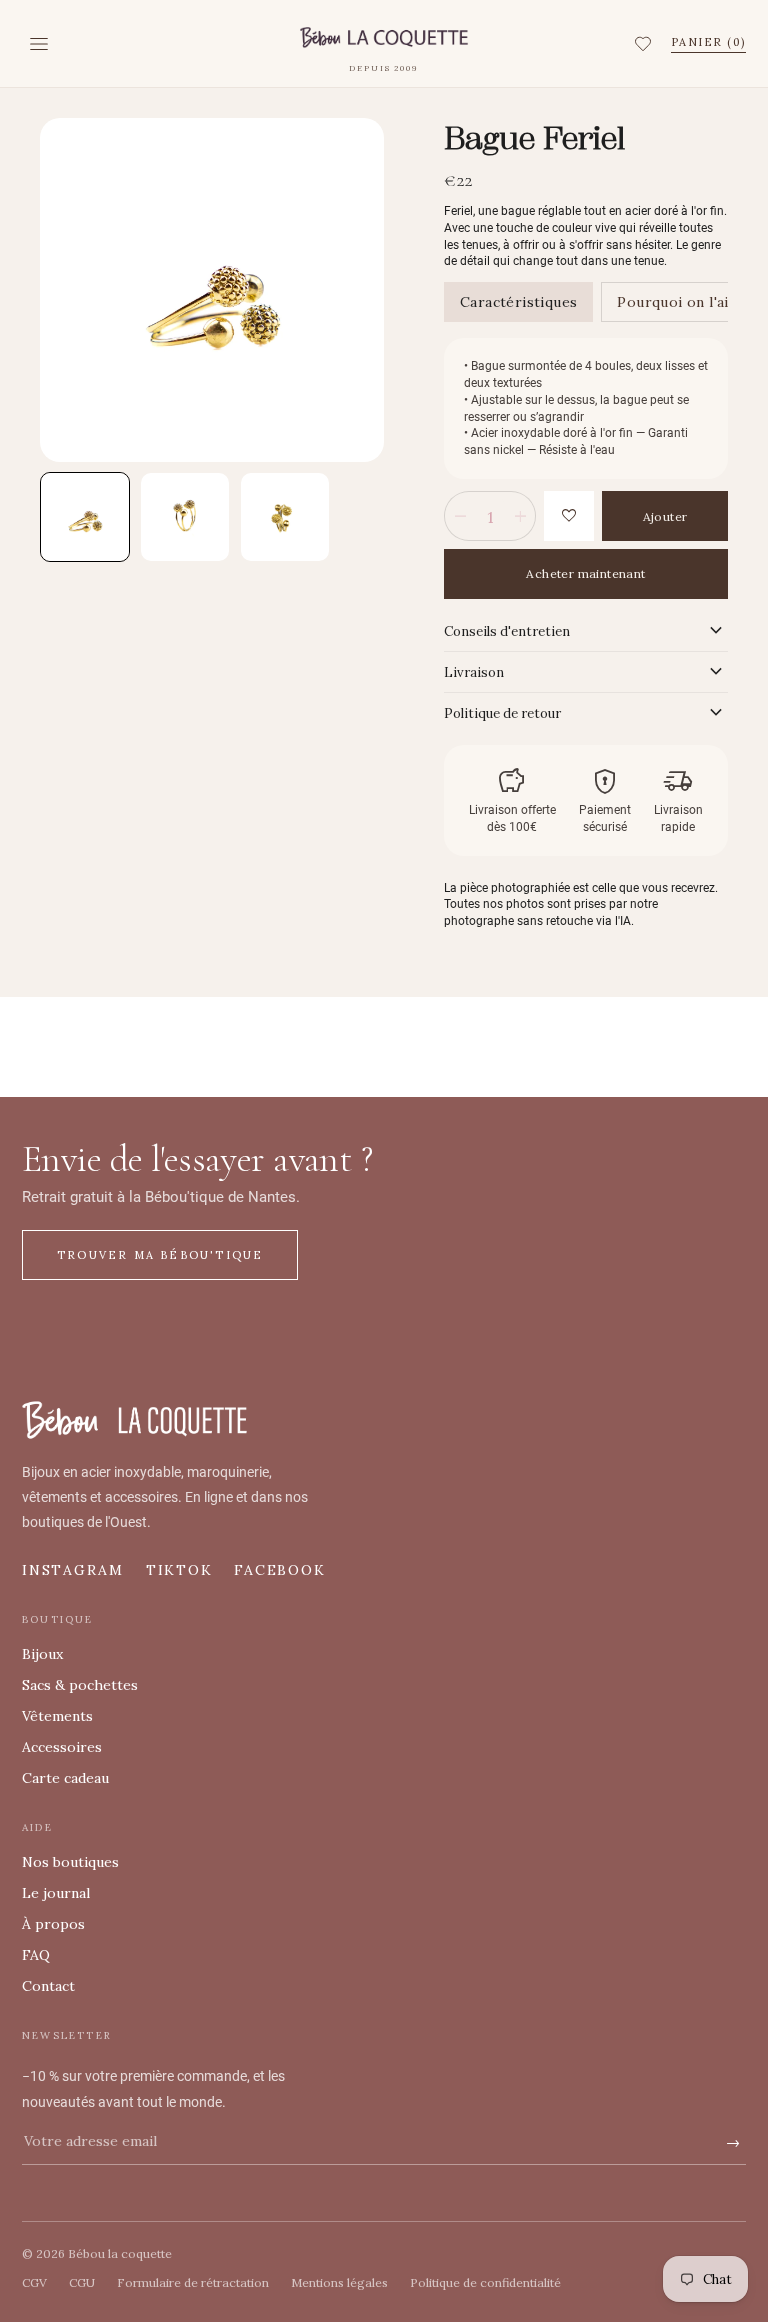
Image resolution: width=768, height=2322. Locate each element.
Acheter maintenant (585, 573)
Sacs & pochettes (80, 1685)
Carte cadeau (65, 1778)
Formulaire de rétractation (193, 2282)
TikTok (179, 1570)
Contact (48, 1986)
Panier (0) (708, 42)
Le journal (56, 1893)
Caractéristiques (518, 302)
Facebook (279, 1570)
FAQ (36, 1955)
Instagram (73, 1570)
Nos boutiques (70, 1862)
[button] (645, 44)
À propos (53, 1924)
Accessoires (62, 1747)
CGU (82, 2282)
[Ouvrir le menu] (39, 44)
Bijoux (42, 1654)
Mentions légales (339, 2282)
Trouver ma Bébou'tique (160, 1255)
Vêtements (57, 1716)
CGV (34, 2282)
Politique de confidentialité (485, 2282)
